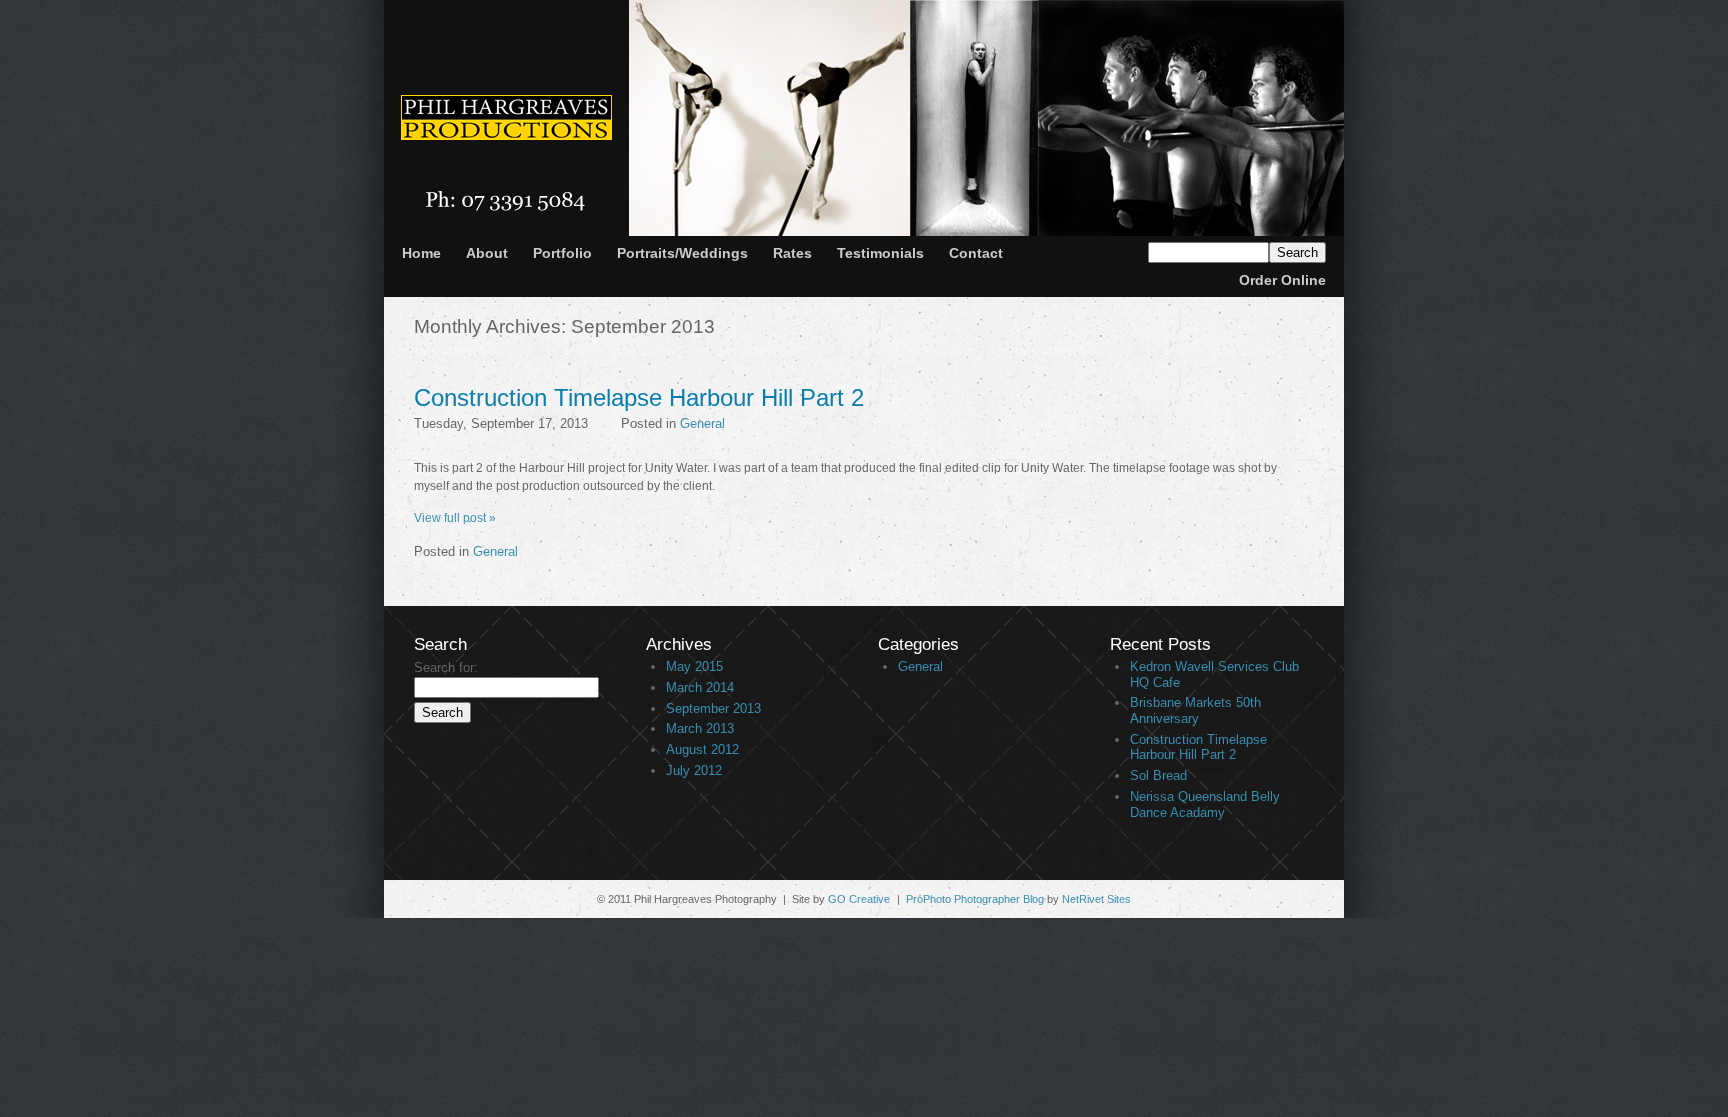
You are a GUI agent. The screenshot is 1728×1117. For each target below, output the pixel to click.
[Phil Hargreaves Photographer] (506, 121)
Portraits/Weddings (682, 253)
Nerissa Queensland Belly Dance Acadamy (1205, 804)
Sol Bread (1158, 775)
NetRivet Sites (1096, 899)
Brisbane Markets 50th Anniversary (1195, 710)
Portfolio (562, 253)
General (702, 423)
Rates (792, 253)
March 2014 (700, 687)
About (487, 253)
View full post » (455, 518)
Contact (976, 253)
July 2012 (694, 770)
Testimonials (880, 253)
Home (421, 253)
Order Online (1282, 280)
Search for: (446, 667)
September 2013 (713, 708)
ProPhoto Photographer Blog (975, 899)
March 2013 (700, 728)
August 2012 (702, 749)
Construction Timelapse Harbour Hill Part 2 (639, 397)
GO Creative (859, 899)
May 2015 (694, 666)
